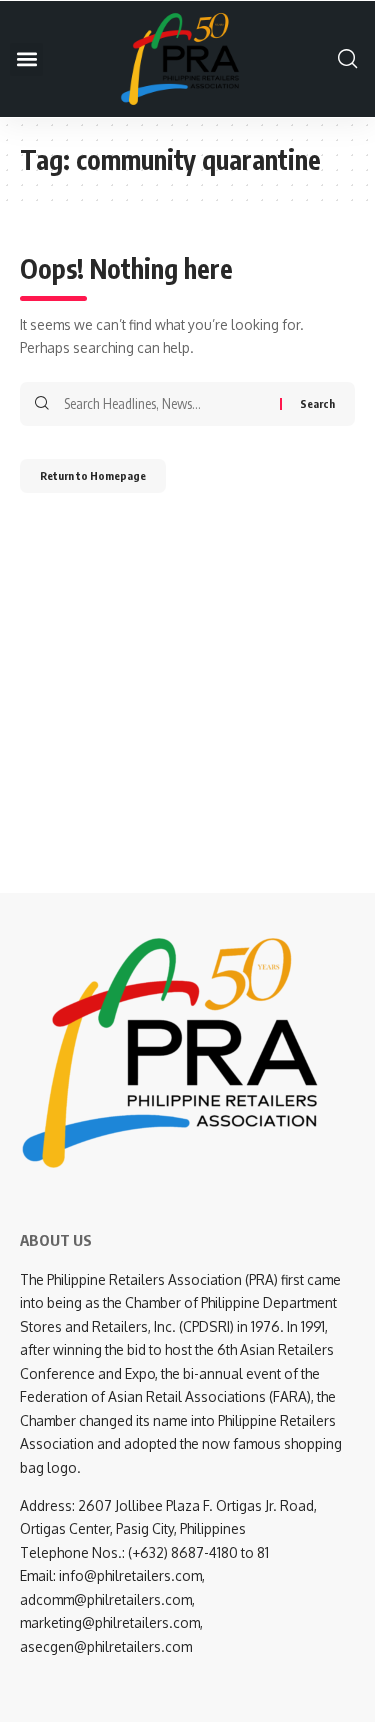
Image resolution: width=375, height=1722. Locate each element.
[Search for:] (164, 404)
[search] (342, 59)
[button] (26, 59)
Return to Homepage (93, 475)
